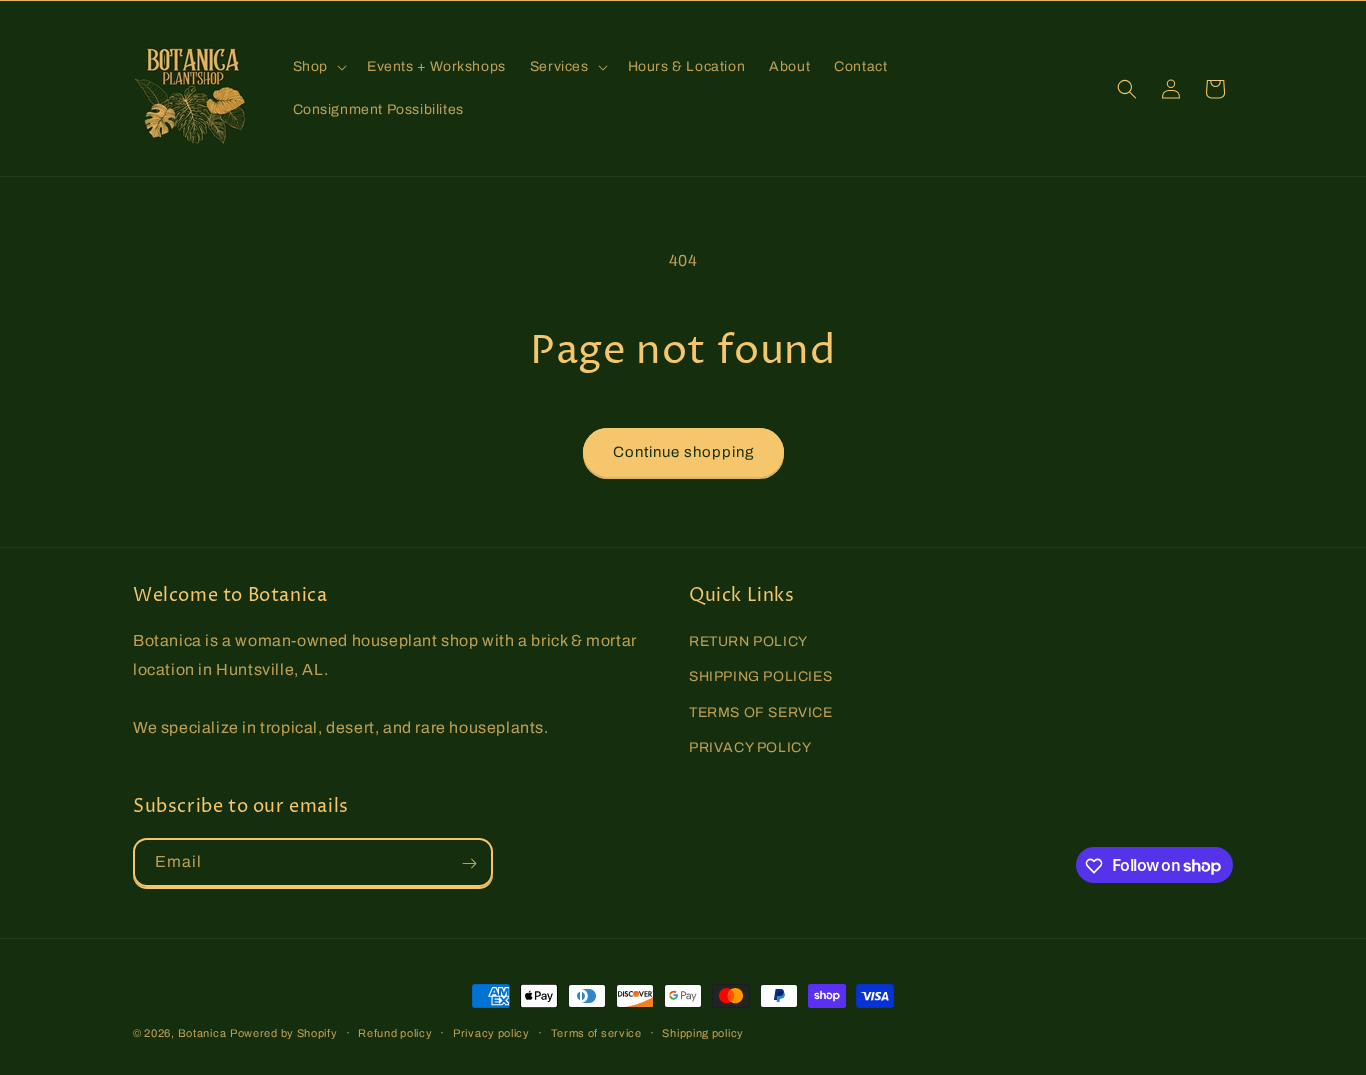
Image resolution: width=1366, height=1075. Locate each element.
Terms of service (596, 1032)
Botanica (202, 1033)
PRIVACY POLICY (750, 747)
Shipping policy (703, 1032)
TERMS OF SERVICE (761, 712)
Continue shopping (683, 452)
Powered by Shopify (284, 1033)
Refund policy (395, 1032)
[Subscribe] (469, 863)
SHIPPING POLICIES (760, 677)
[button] (318, 67)
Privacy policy (491, 1032)
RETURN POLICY (748, 641)
